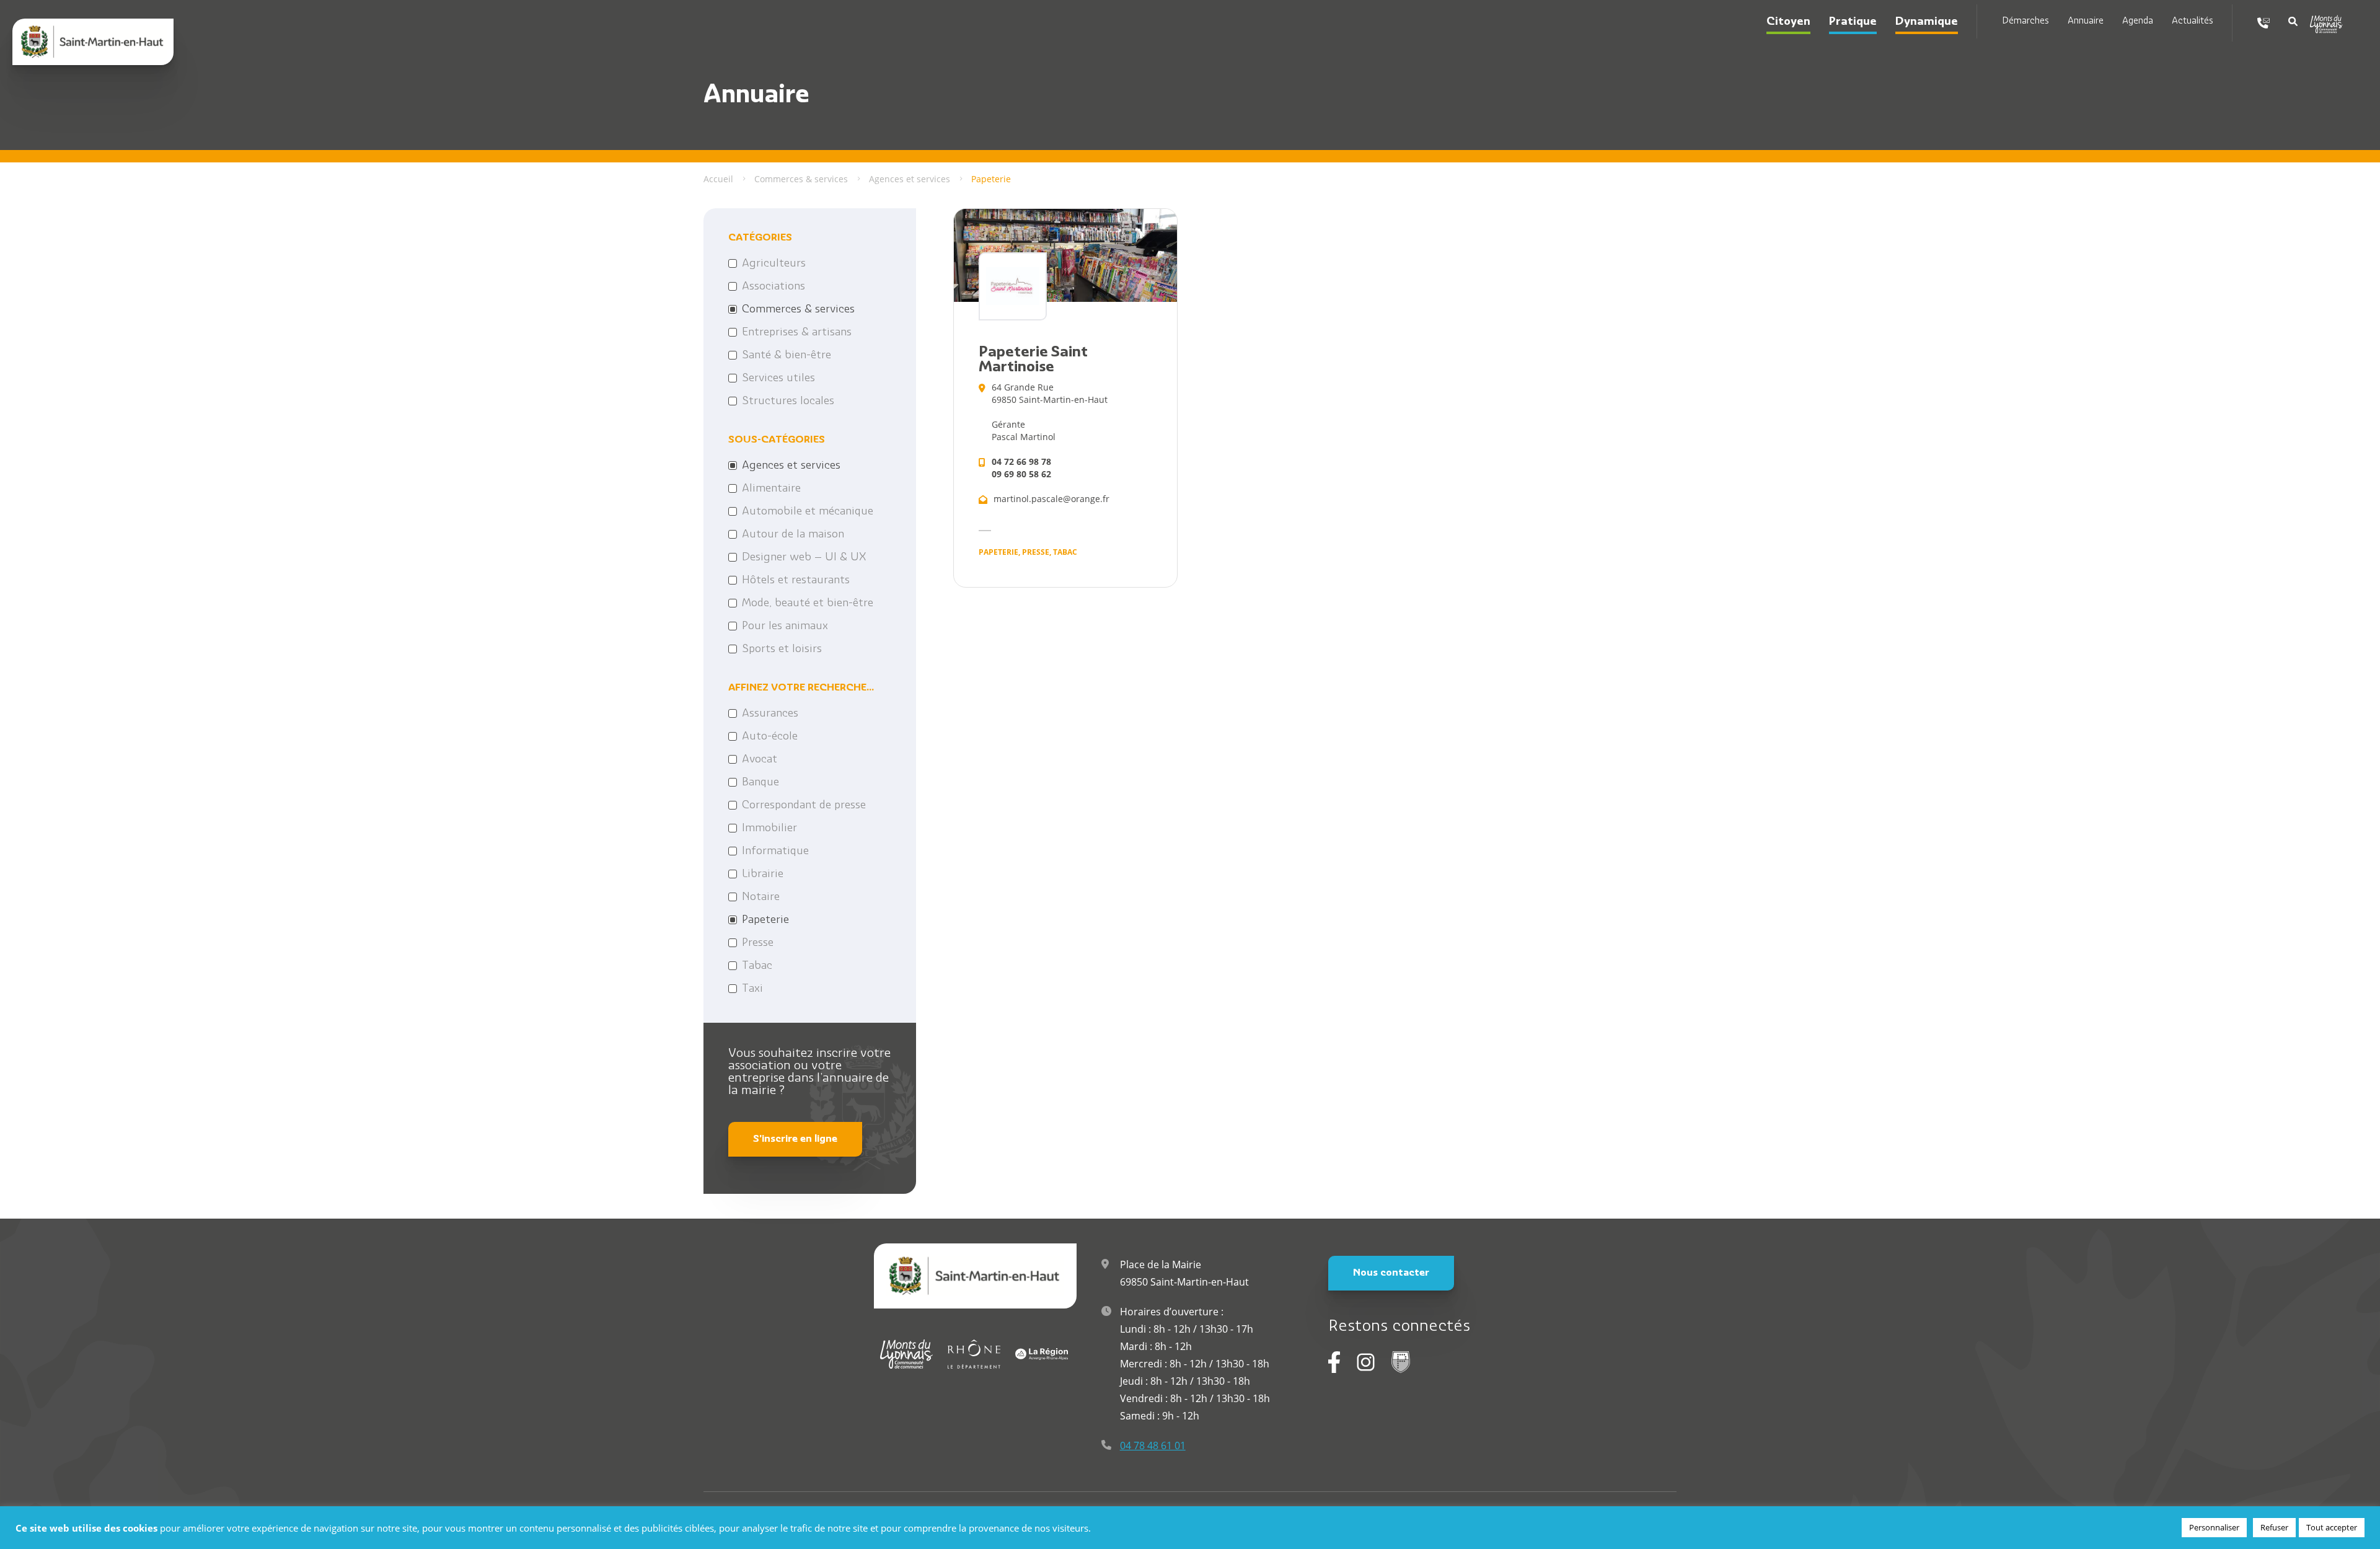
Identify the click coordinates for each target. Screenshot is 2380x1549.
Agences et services (791, 466)
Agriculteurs (774, 264)
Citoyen (1788, 22)
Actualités (2193, 21)
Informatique (775, 852)
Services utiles (778, 379)
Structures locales (788, 402)
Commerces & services (798, 310)
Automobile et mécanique (808, 512)
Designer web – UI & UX (804, 558)
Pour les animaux (785, 627)
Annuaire (2086, 21)
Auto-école (770, 737)
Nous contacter (1391, 1273)
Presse (758, 943)
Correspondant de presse (804, 806)
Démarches (2025, 21)
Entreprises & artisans (797, 333)
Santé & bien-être (787, 356)
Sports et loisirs (782, 650)
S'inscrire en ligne (795, 1139)
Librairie (763, 875)
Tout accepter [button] (2332, 1527)
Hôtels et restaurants (796, 581)
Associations (773, 287)
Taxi (752, 989)
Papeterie (765, 920)
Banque (760, 783)
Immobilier (769, 829)
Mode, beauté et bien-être (808, 604)
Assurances (770, 714)
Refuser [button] (2274, 1527)
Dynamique (1927, 22)
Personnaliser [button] (2214, 1527)
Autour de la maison (793, 535)
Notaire (761, 898)
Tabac (757, 966)
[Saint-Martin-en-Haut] (93, 42)
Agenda (2138, 21)
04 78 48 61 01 (1153, 1445)
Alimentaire (771, 489)
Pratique (1853, 22)
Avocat (760, 760)
